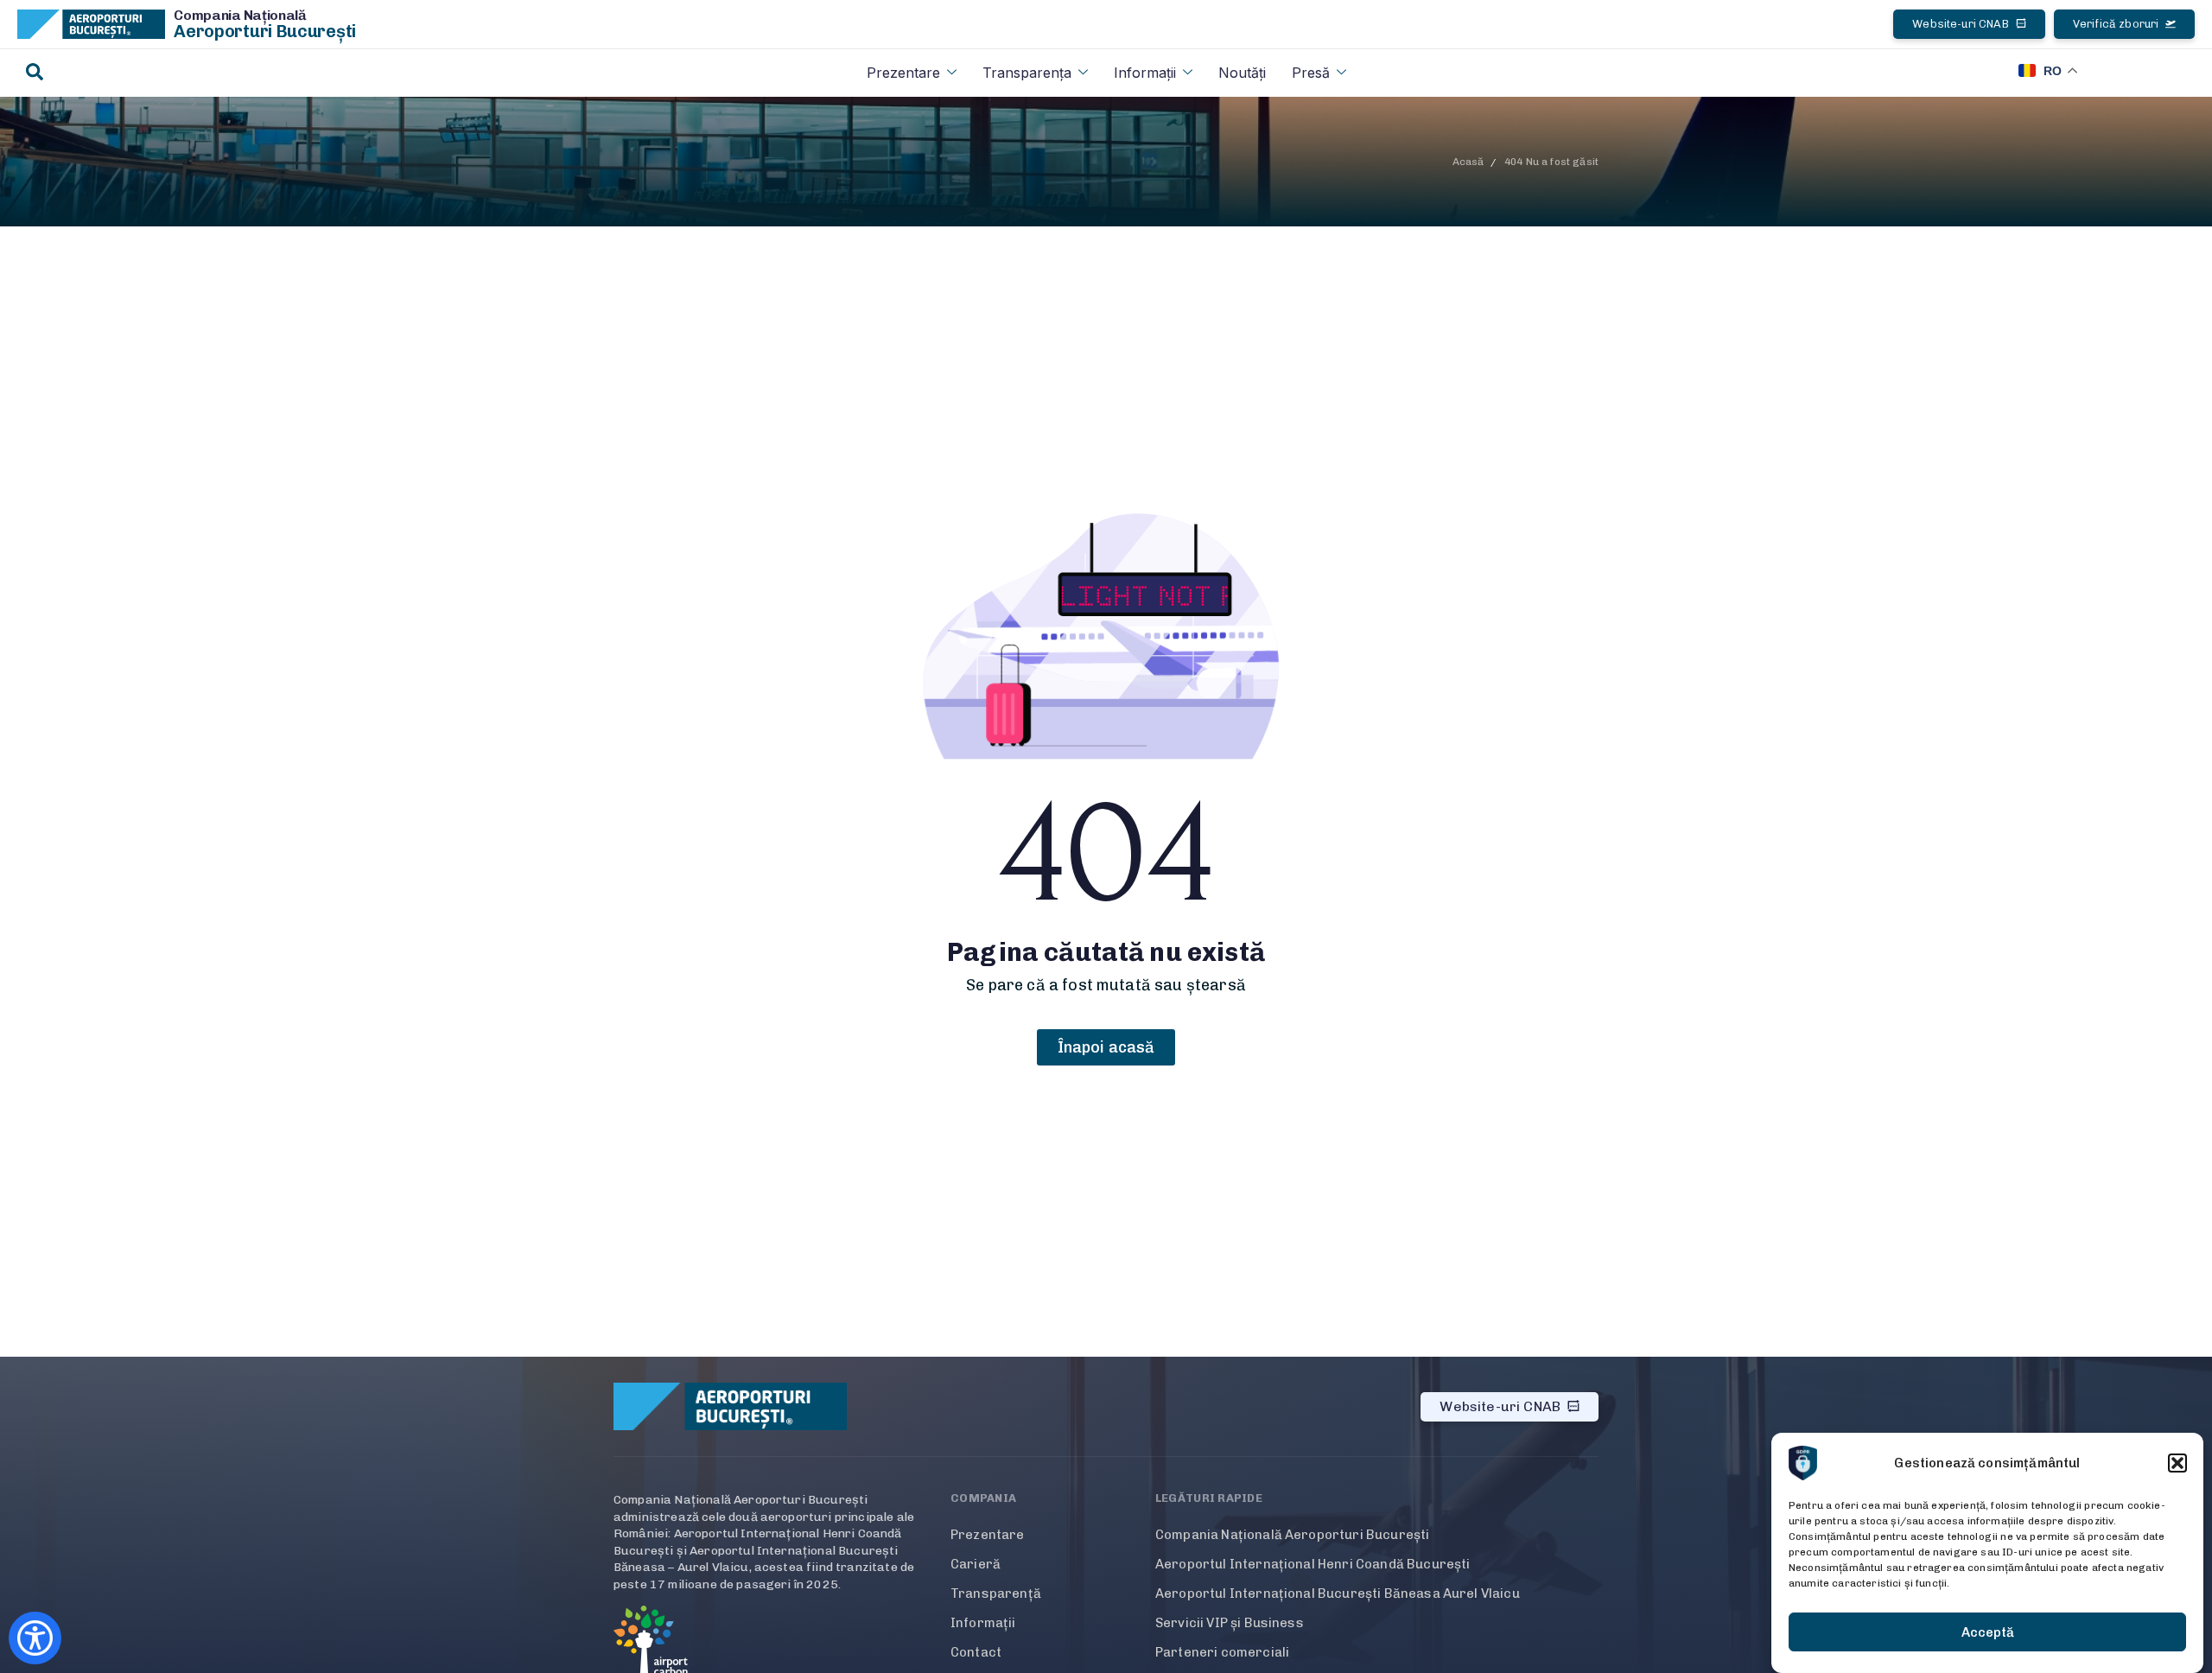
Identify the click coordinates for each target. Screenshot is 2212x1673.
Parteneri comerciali (1222, 1652)
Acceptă (1988, 1632)
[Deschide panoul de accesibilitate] (35, 1638)
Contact (976, 1652)
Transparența (1027, 73)
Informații (1145, 73)
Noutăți (1242, 73)
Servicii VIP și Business (1230, 1623)
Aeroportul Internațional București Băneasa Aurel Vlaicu (1338, 1593)
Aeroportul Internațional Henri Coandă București (1313, 1564)
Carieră (976, 1564)
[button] (2177, 1463)
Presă (1311, 73)
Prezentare (903, 73)
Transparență (996, 1593)
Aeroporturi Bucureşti (265, 31)
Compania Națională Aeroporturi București (1292, 1535)
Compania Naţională (240, 15)
